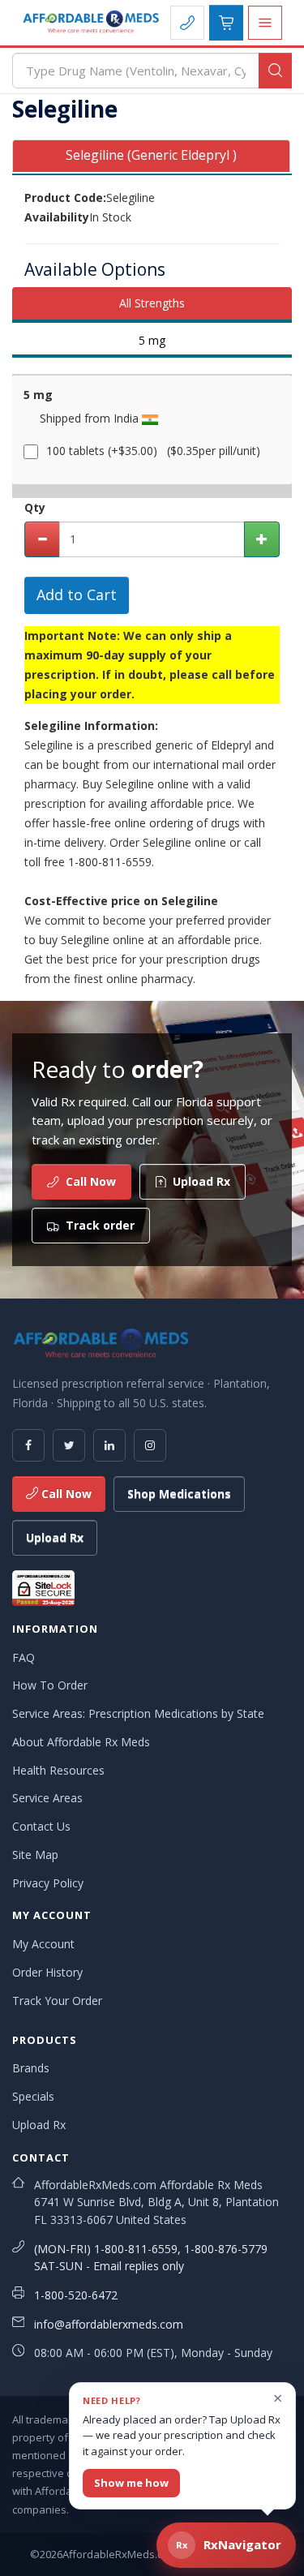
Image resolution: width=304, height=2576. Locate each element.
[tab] (151, 156)
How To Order (50, 1685)
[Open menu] (265, 23)
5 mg (152, 340)
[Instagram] (150, 1445)
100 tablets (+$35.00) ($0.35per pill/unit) (153, 451)
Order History (47, 1972)
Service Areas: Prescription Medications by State (138, 1713)
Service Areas (47, 1798)
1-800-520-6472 (76, 2295)
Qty (35, 507)
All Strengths (152, 303)
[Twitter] (69, 1445)
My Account (43, 1944)
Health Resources (58, 1770)
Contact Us (41, 1826)
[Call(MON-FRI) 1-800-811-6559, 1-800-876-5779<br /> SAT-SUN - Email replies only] (187, 23)
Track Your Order (57, 2001)
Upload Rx (55, 1537)
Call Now (65, 1494)
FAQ (24, 1657)
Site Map (35, 1855)
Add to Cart (77, 595)
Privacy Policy (48, 1883)
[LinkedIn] (109, 1445)
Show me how (131, 2483)
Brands (31, 2068)
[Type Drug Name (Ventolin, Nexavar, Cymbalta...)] (275, 71)
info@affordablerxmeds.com (109, 2324)
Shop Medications (179, 1494)
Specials (33, 2096)
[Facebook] (28, 1445)
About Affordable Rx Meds (81, 1742)
